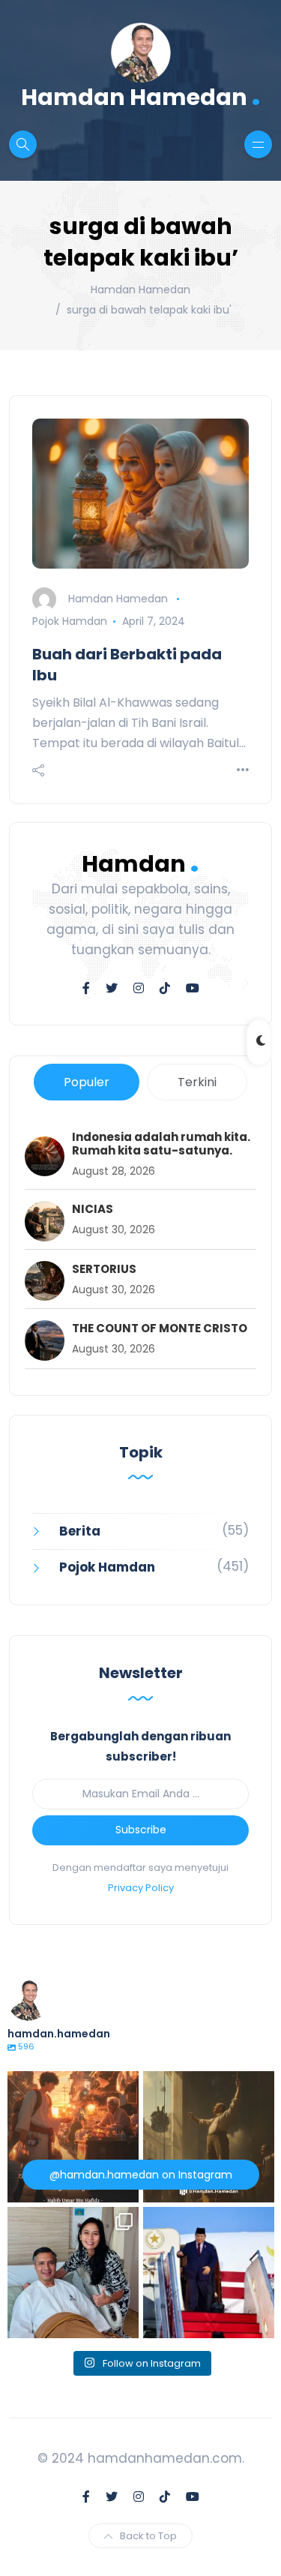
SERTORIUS (104, 1269)
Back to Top (148, 2536)
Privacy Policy (141, 1888)
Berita (80, 1531)
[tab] (87, 1082)
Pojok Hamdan (70, 621)
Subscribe (141, 1830)
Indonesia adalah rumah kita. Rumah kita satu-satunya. (161, 1144)
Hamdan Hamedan (141, 96)
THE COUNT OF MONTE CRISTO (160, 1329)
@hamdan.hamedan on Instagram (141, 2175)
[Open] (73, 2137)
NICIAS (93, 1209)
